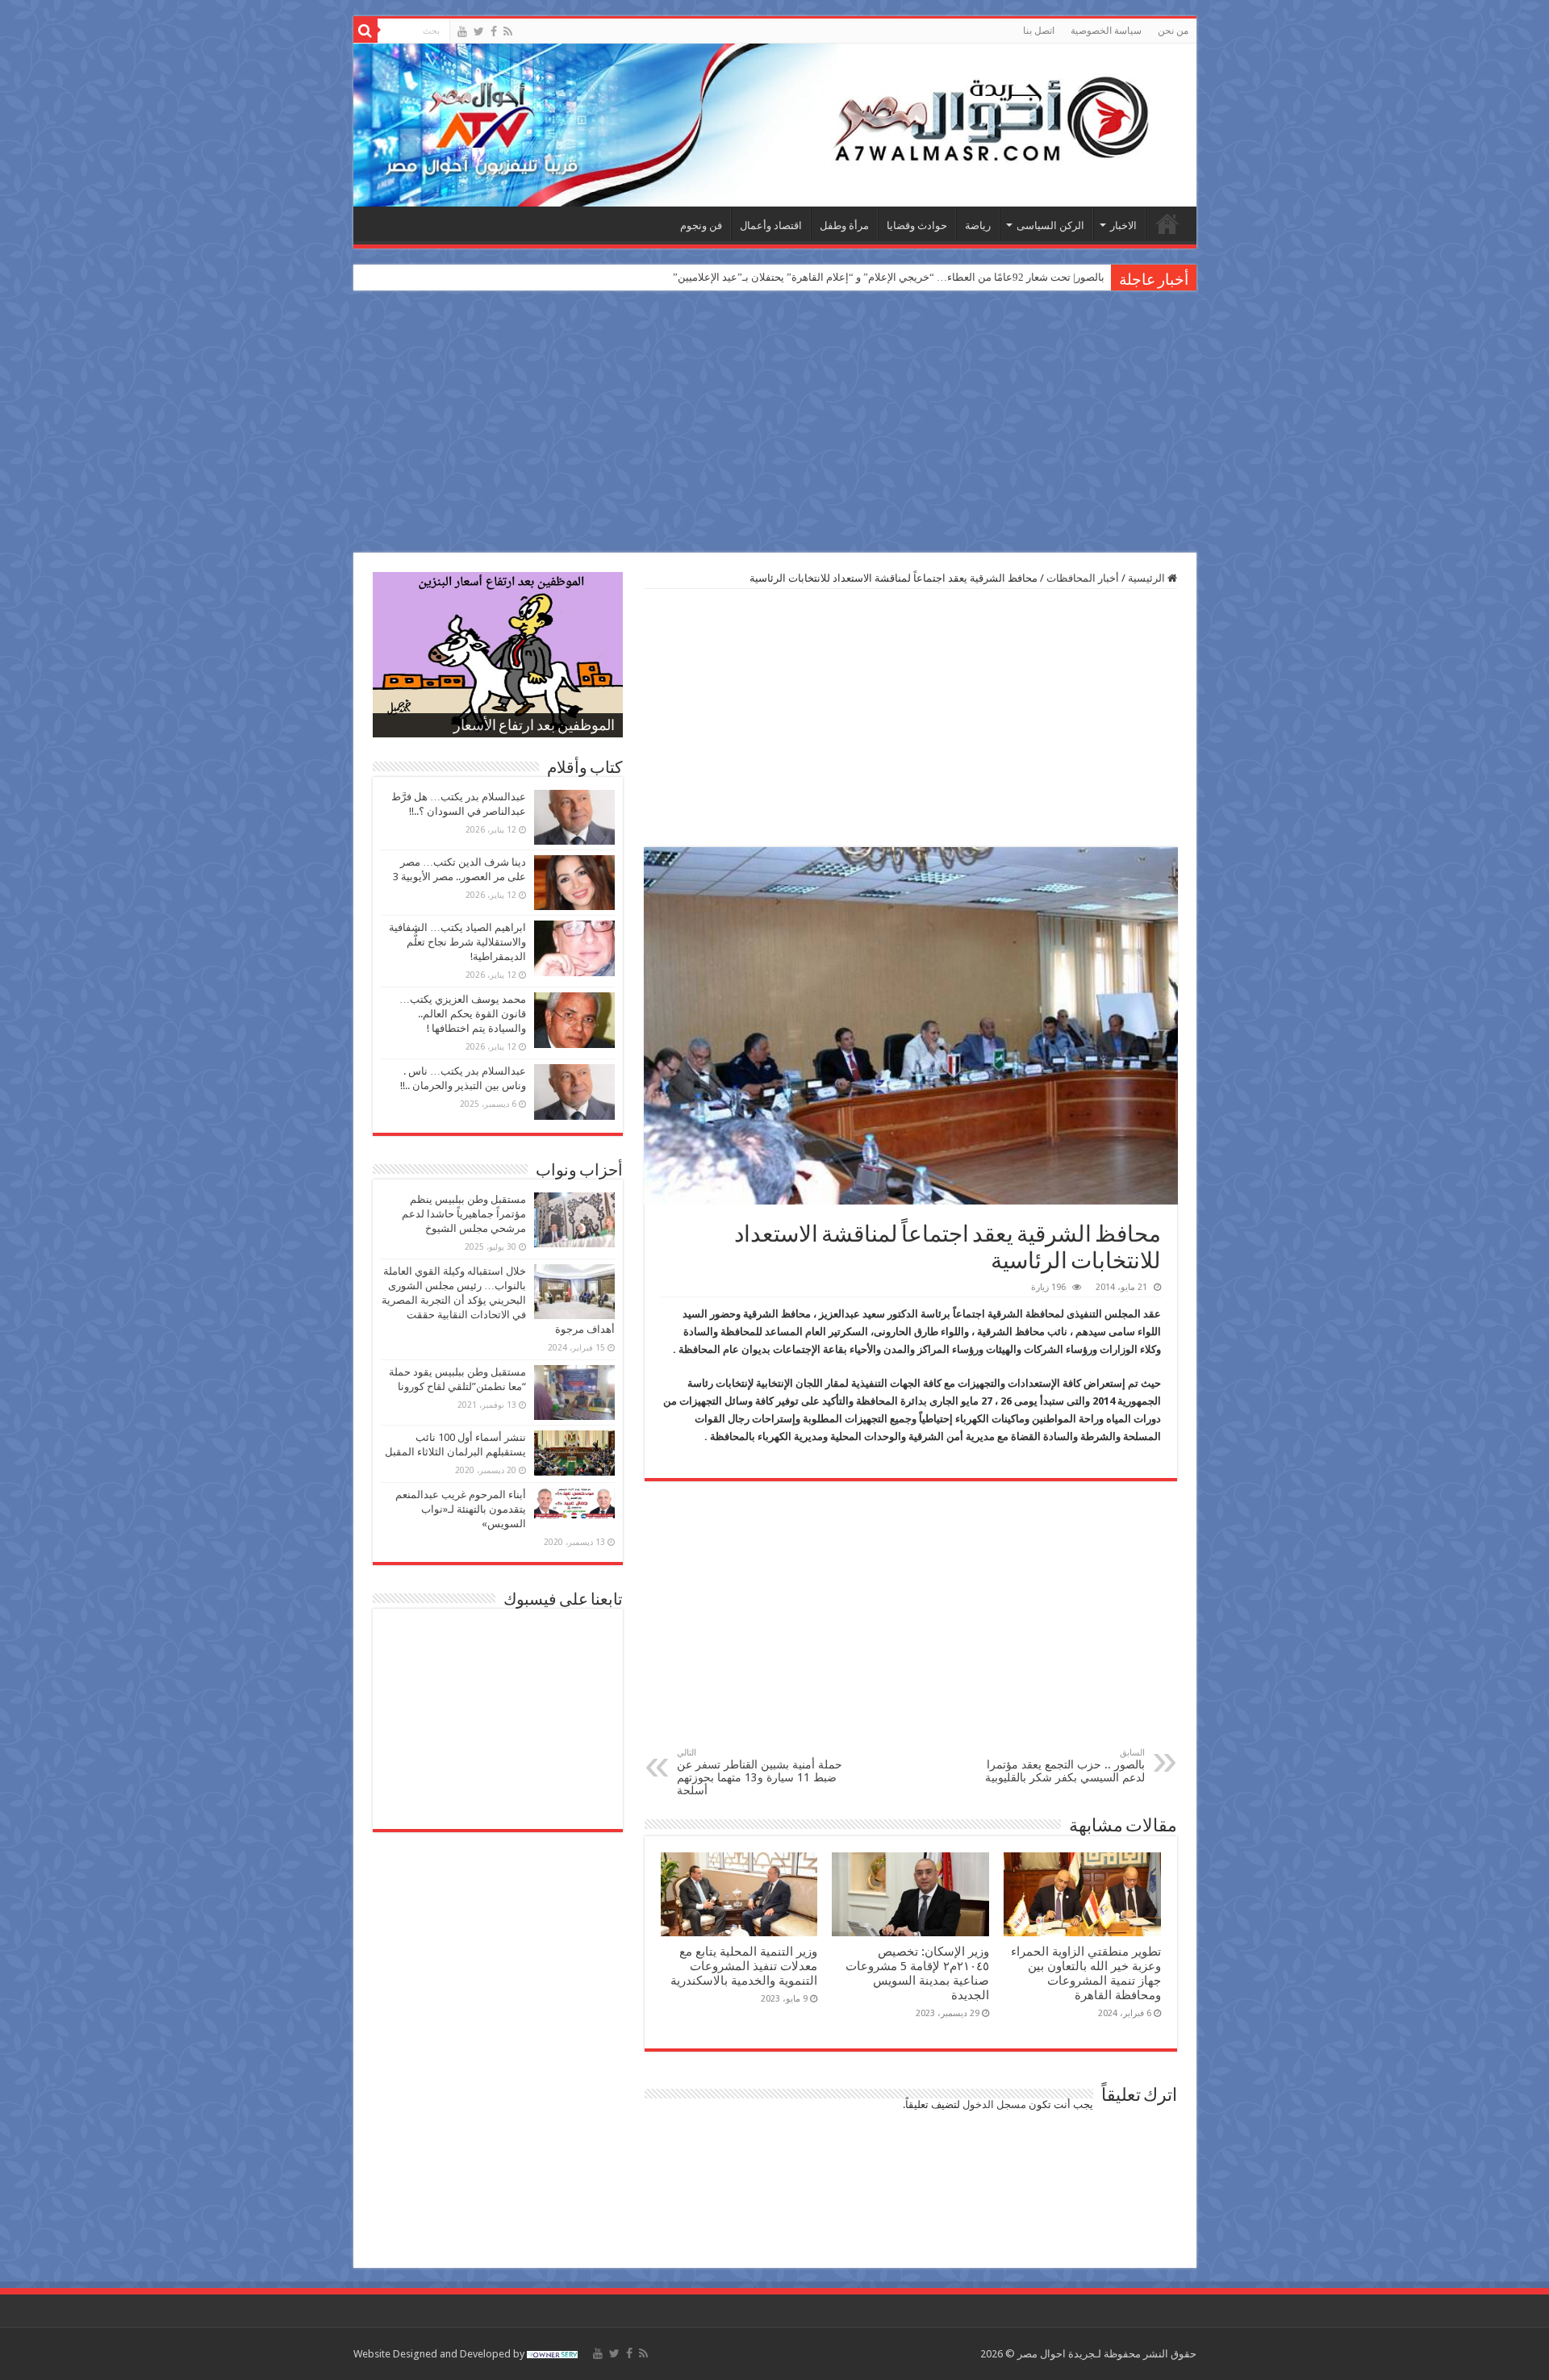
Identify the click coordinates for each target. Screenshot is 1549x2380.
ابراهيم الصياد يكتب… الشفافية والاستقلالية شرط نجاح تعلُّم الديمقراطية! (457, 942)
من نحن (1173, 31)
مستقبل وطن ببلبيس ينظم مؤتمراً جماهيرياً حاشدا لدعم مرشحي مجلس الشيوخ (464, 1214)
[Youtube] (462, 31)
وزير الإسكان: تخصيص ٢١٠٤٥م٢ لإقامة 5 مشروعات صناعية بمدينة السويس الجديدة (917, 1973)
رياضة (978, 225)
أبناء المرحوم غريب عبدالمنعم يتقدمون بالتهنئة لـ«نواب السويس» (461, 1509)
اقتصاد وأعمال (771, 225)
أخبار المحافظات (1083, 578)
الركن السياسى (1050, 225)
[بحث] (365, 31)
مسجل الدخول (994, 2104)
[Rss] (508, 31)
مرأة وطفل (844, 225)
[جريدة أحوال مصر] (775, 125)
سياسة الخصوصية (1106, 31)
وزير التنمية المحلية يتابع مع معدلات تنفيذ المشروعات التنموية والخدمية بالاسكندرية (744, 1966)
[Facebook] (494, 31)
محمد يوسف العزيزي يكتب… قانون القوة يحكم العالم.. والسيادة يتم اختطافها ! (463, 1014)
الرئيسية (1167, 223)
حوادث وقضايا (917, 225)
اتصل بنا (1039, 31)
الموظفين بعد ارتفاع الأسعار (534, 727)
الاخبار (1123, 225)
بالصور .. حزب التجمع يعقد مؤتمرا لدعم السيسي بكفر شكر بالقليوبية (1065, 1766)
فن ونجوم (701, 225)
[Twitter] (479, 31)
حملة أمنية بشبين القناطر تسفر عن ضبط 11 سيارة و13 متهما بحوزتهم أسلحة (760, 1772)
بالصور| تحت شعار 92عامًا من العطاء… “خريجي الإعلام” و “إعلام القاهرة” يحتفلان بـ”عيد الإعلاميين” (889, 277)
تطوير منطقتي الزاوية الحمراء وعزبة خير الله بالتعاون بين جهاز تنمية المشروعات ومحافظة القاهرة (1086, 1973)
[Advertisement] (774, 424)
